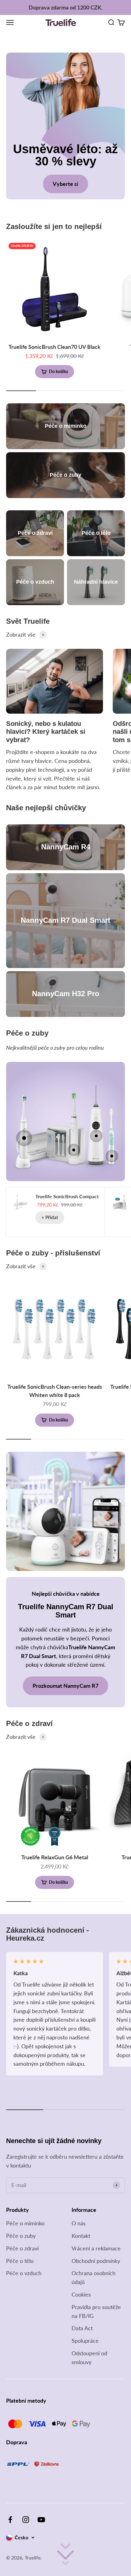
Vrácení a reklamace (96, 2248)
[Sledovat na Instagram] (26, 2520)
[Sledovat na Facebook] (10, 2520)
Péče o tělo (20, 2261)
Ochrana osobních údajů (94, 2277)
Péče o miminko (25, 2223)
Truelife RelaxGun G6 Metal (55, 1857)
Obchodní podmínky (96, 2261)
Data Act (82, 2328)
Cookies (81, 2294)
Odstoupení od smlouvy (89, 2358)
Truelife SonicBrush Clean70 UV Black (55, 347)
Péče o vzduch (24, 2273)
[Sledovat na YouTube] (41, 2520)
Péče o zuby (21, 2236)
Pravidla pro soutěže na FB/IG (96, 2311)
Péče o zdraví (22, 2248)
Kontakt (81, 2236)
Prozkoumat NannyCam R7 (65, 1686)
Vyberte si (65, 184)
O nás (79, 2223)
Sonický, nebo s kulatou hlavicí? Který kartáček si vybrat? (46, 732)
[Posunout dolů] (65, 2554)
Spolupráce (85, 2341)
